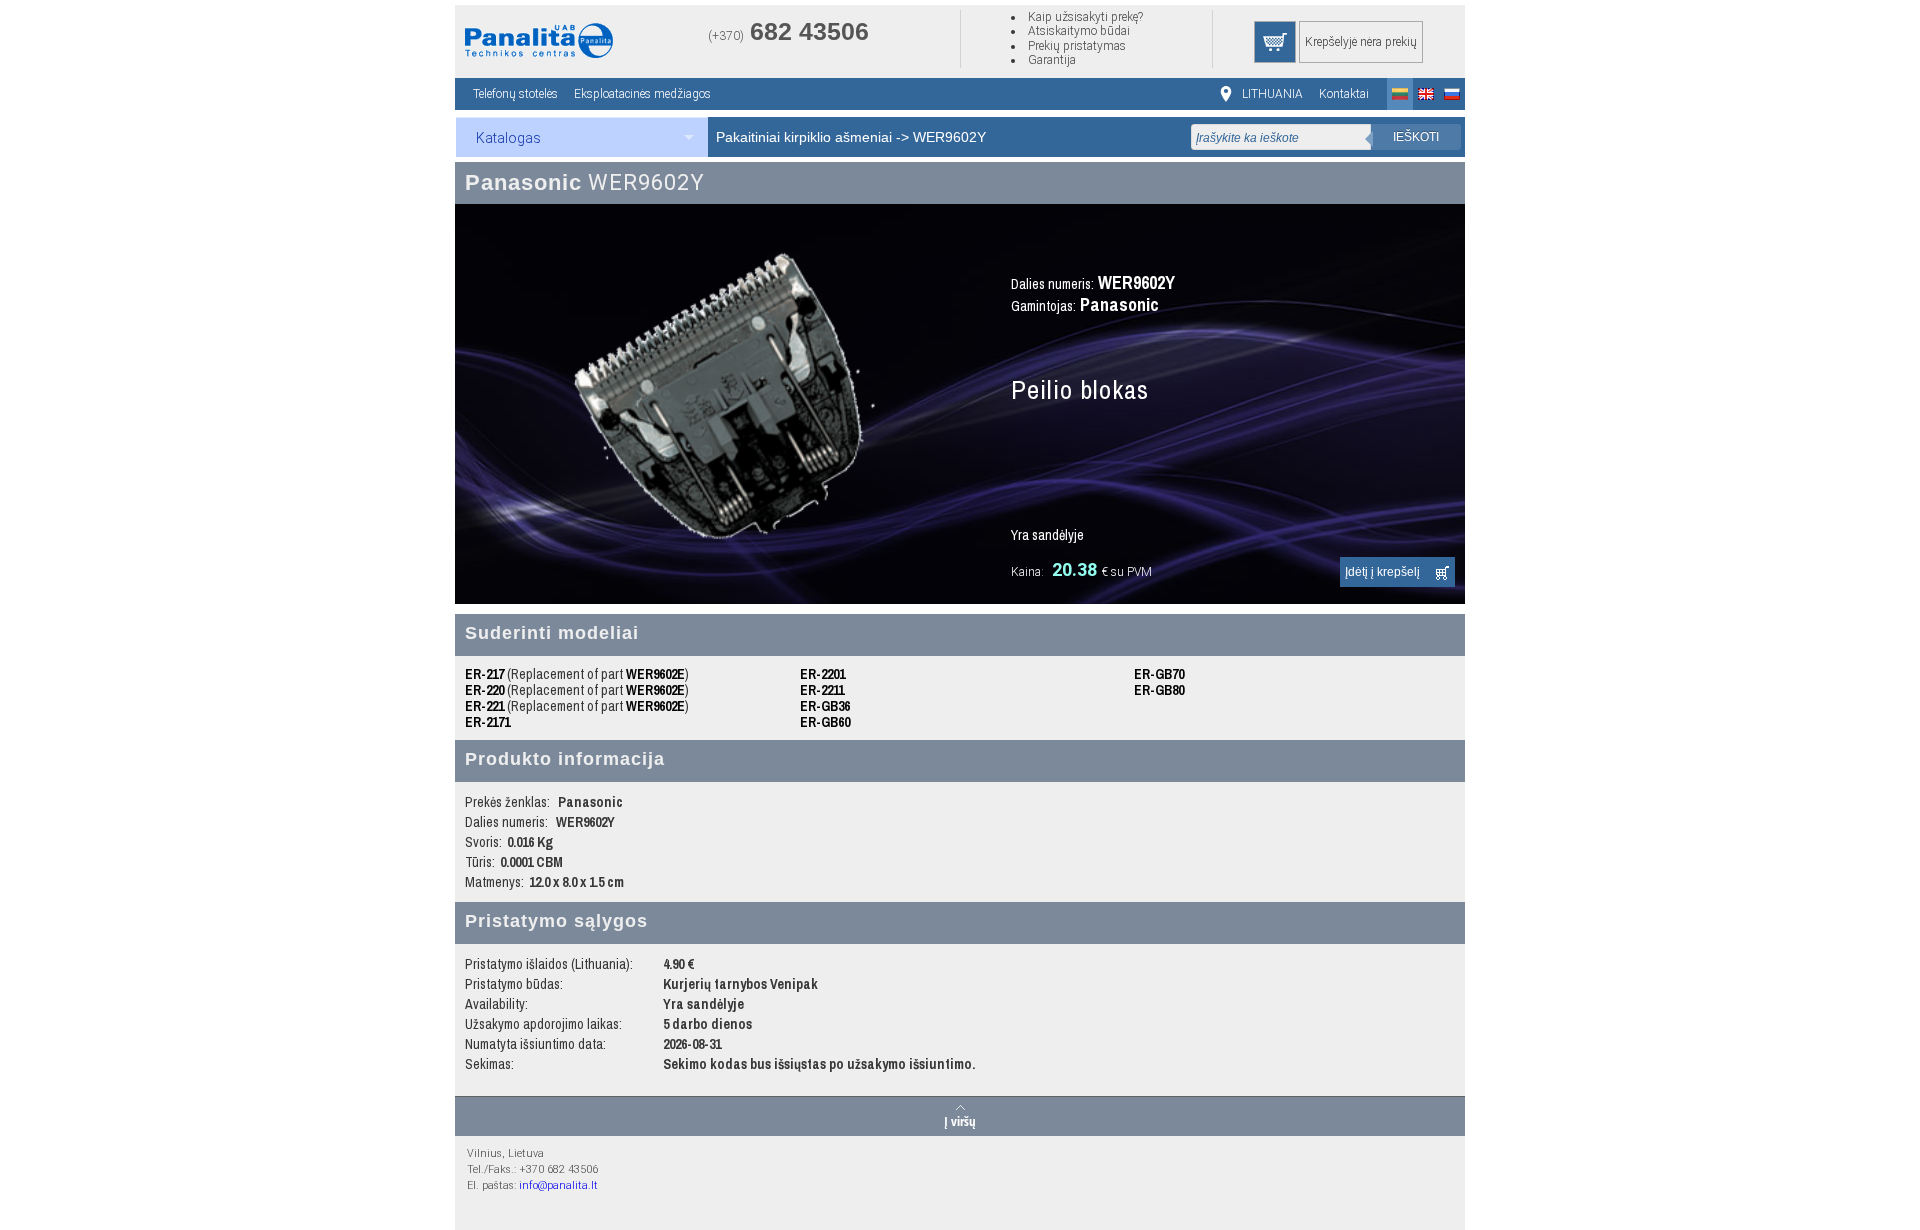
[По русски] (1452, 94)
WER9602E (655, 674)
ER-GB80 (1159, 690)
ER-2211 (822, 690)
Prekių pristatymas (1077, 46)
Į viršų (960, 1120)
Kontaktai (1344, 94)
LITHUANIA (1272, 94)
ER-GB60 (825, 722)
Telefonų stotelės (515, 94)
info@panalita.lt (558, 1185)
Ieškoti (1416, 137)
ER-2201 (822, 674)
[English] (1426, 94)
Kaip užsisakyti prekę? (1085, 17)
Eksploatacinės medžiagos (642, 94)
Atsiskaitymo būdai (1079, 31)
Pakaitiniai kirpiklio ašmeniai (804, 137)
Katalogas (508, 138)
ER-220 (484, 690)
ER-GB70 (1159, 674)
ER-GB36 (825, 706)
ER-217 (484, 674)
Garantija (1052, 60)
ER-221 (484, 706)
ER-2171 (487, 722)
